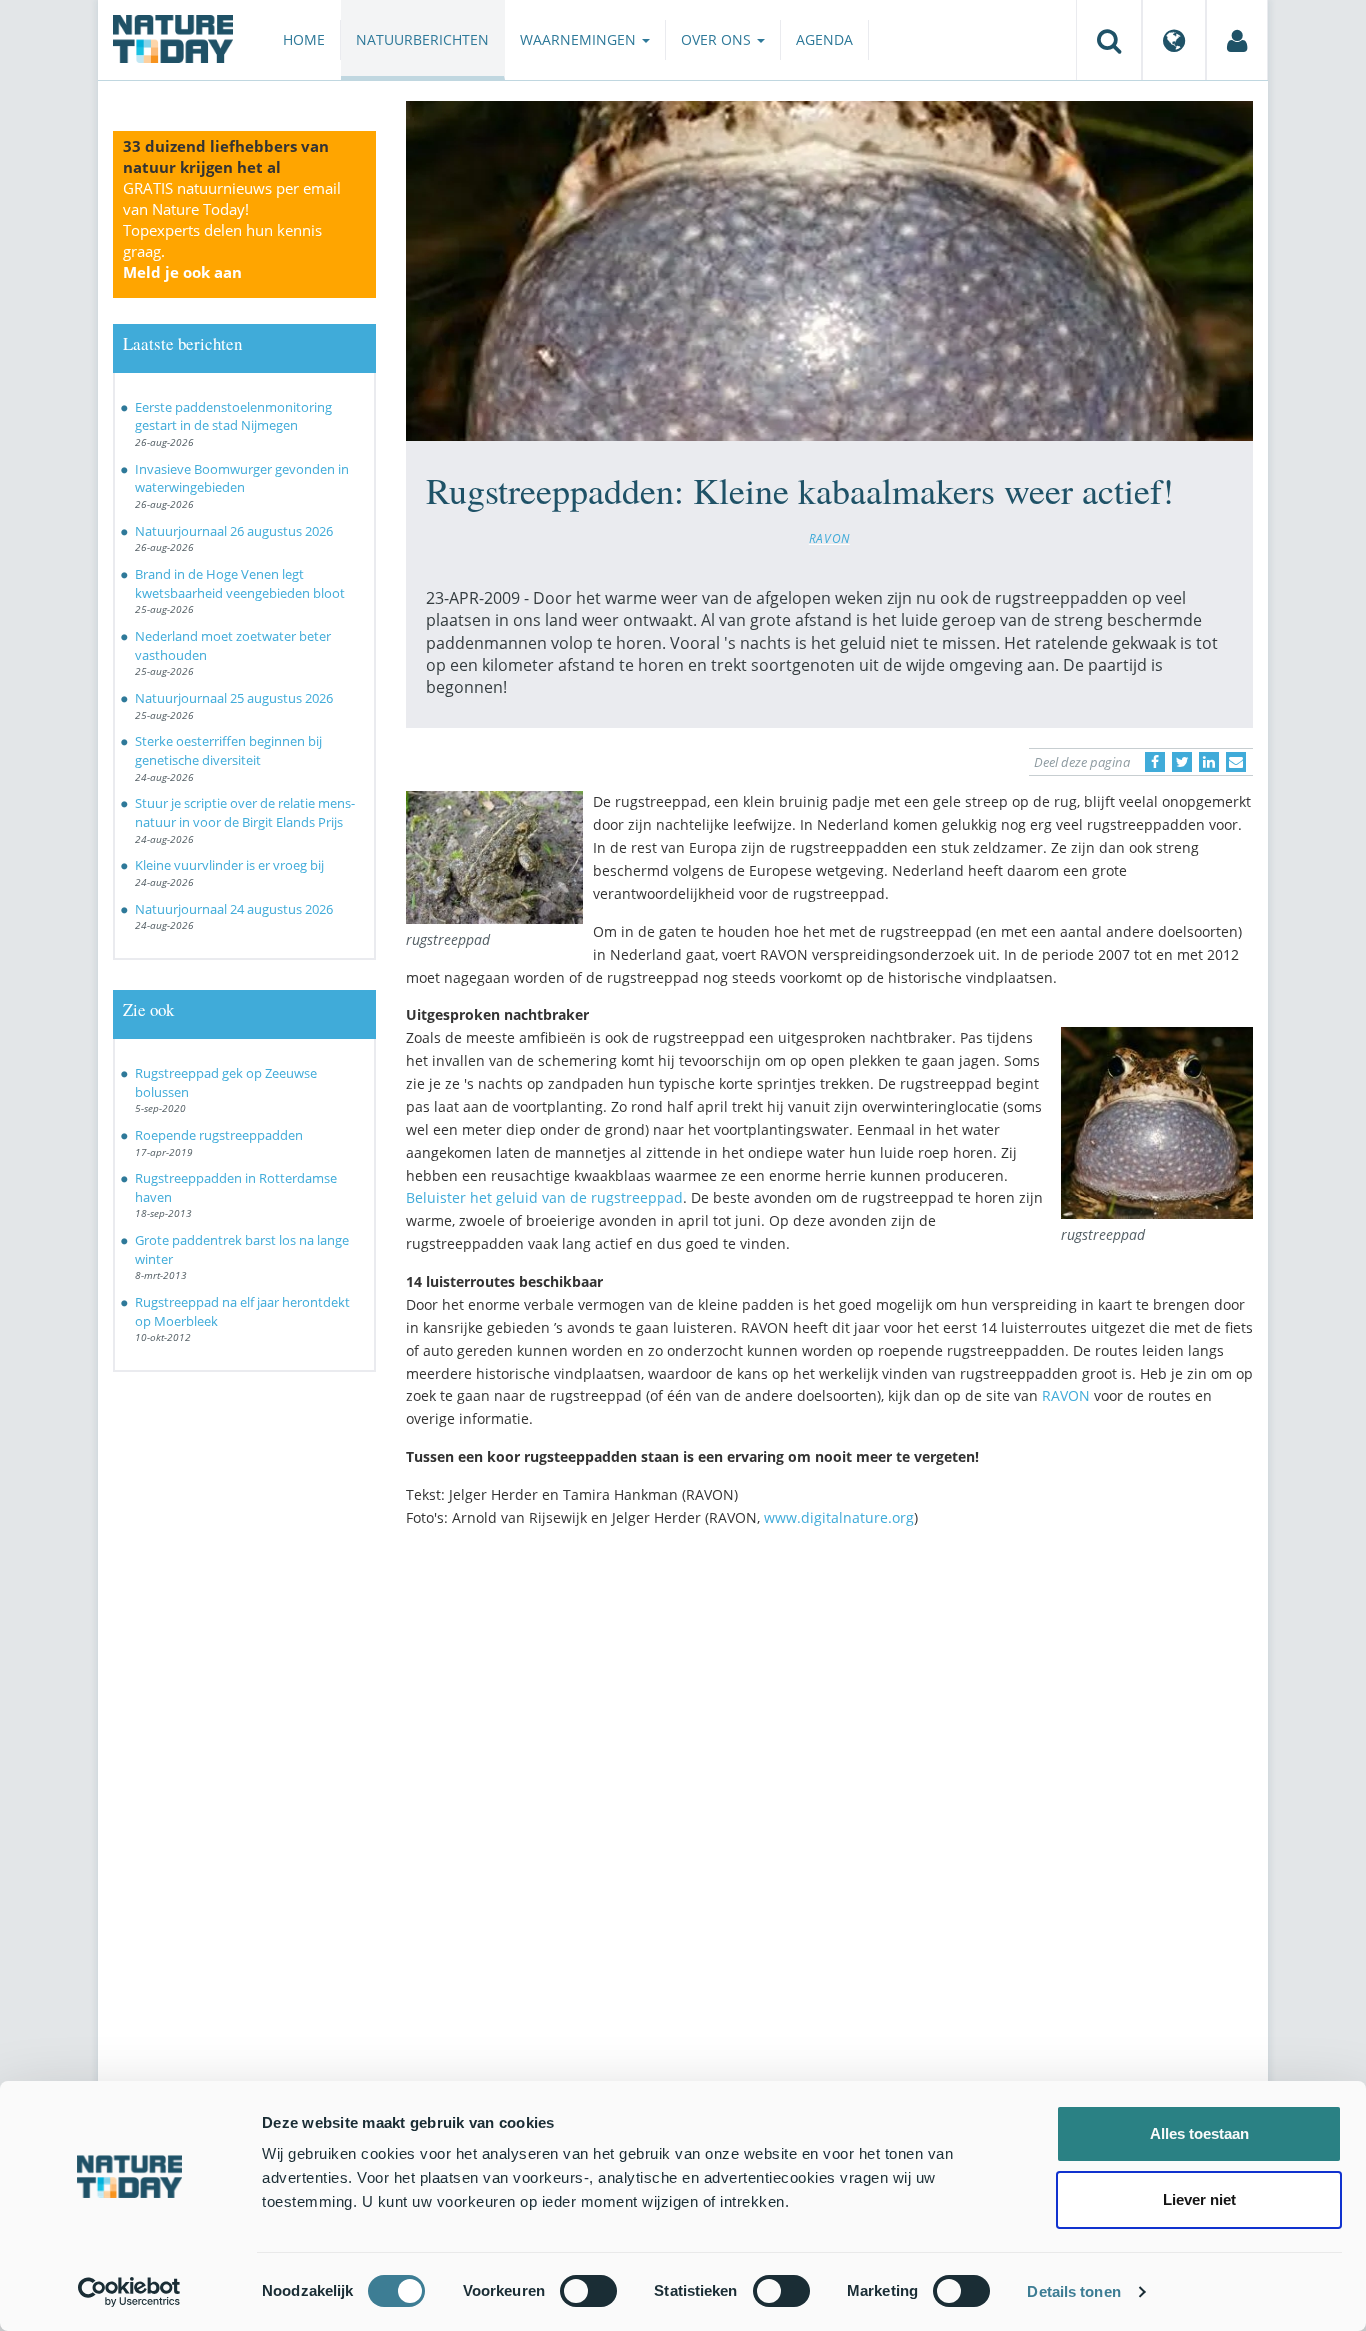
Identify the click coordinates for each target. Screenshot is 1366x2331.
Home (304, 39)
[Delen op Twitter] (1182, 762)
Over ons (718, 39)
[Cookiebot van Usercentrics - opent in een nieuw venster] (129, 2292)
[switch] (588, 2291)
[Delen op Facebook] (1155, 762)
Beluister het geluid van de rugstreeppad (544, 1197)
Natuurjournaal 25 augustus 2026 (234, 698)
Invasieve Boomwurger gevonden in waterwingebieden (242, 478)
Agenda (824, 39)
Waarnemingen (580, 39)
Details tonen (1073, 2291)
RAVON (829, 538)
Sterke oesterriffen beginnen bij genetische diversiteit (228, 750)
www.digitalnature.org (839, 1517)
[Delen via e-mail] (1236, 762)
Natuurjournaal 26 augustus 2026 (234, 531)
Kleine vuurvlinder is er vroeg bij (229, 865)
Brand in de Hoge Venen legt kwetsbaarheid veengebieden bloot (240, 583)
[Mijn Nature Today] (1237, 40)
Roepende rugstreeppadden (219, 1135)
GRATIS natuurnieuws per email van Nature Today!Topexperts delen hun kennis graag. (232, 230)
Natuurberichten (422, 39)
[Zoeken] (1109, 40)
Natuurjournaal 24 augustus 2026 (234, 909)
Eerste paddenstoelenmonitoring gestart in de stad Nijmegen (233, 416)
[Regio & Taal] (1174, 40)
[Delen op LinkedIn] (1209, 762)
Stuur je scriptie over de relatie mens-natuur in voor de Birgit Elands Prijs (245, 812)
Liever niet (1199, 2199)
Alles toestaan (1199, 2133)
